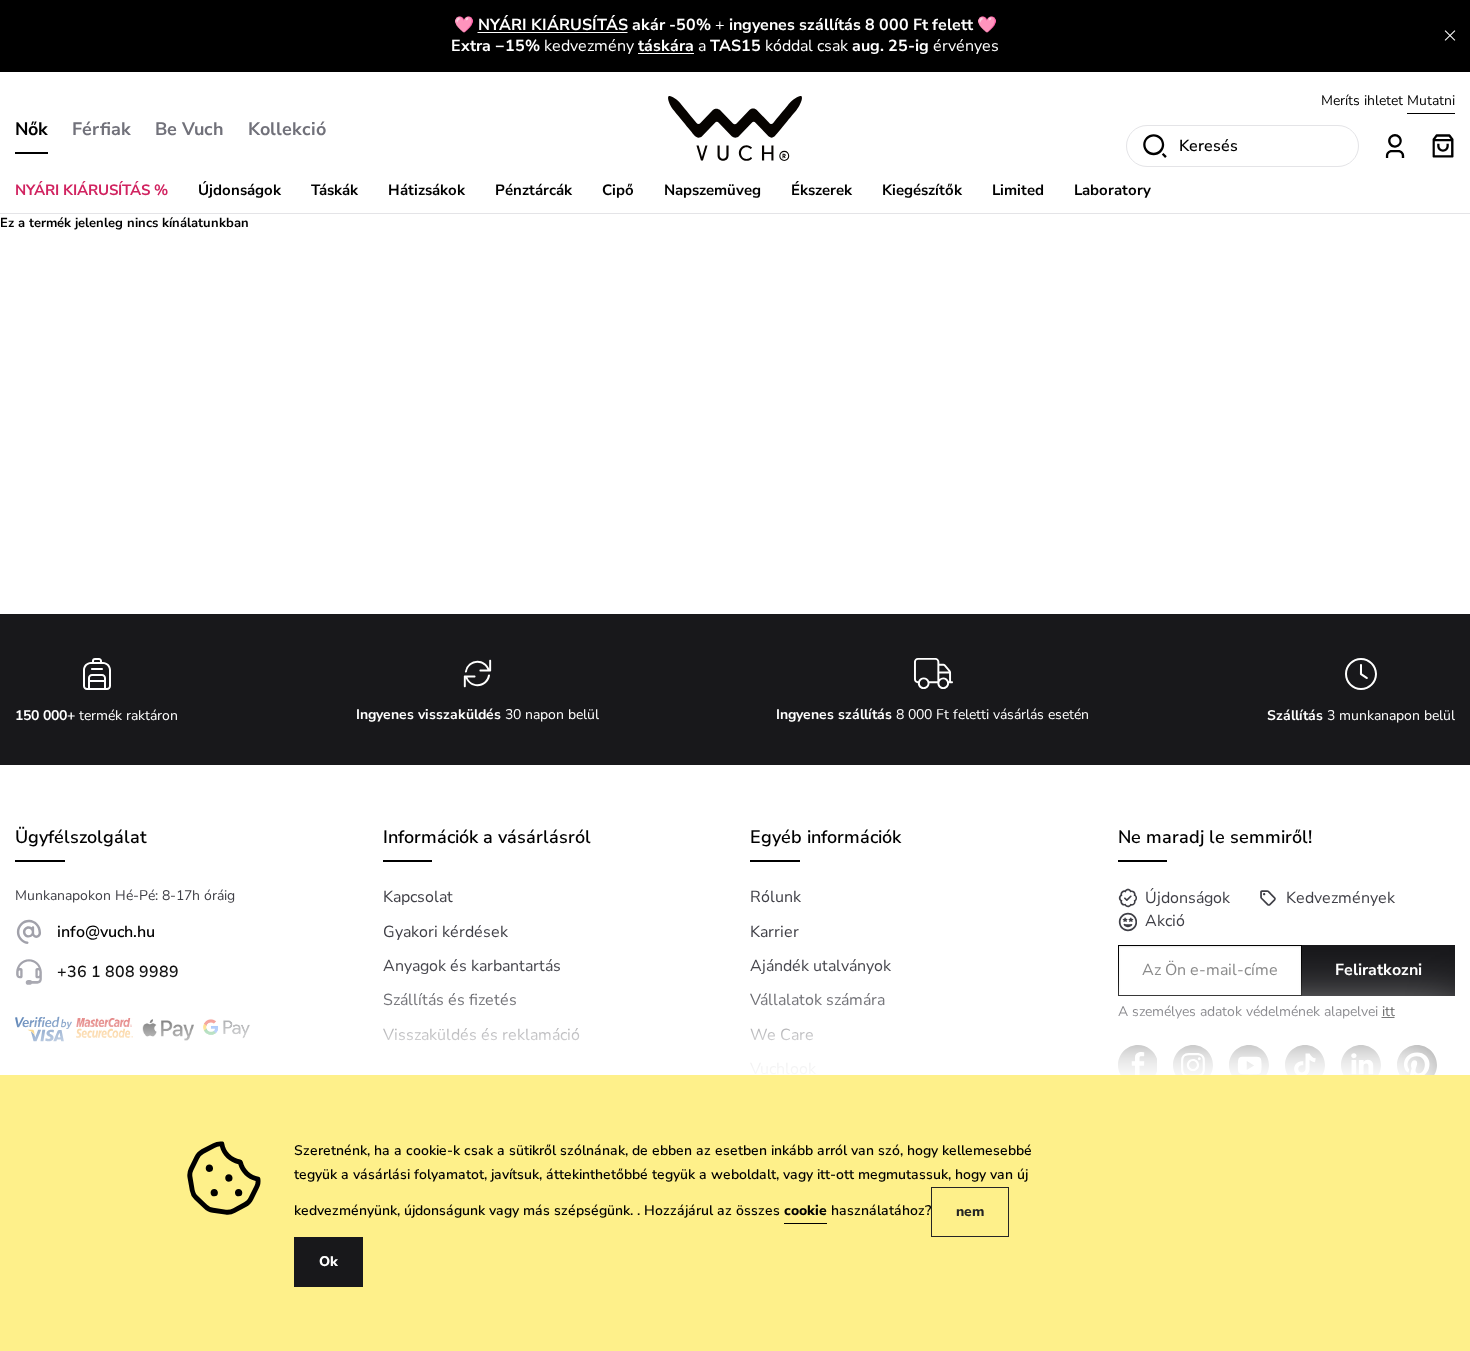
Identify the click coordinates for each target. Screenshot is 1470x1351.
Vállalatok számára (817, 1000)
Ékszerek (821, 190)
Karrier (774, 932)
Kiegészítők (922, 190)
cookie (805, 1210)
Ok (328, 1261)
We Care (782, 1035)
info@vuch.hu (106, 932)
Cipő (618, 190)
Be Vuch (189, 129)
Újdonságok (239, 190)
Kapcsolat (418, 897)
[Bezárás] (1450, 36)
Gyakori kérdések (445, 932)
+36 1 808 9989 (118, 972)
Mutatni (1431, 99)
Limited (1018, 190)
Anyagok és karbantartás (472, 966)
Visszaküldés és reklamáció (481, 1035)
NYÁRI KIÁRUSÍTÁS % (91, 190)
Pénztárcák (533, 190)
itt (1388, 1011)
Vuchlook (783, 1069)
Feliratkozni (1378, 970)
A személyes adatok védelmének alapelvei (1256, 1012)
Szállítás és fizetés (450, 1000)
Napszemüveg (712, 190)
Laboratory (1112, 190)
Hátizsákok (426, 190)
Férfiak (101, 129)
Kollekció (287, 129)
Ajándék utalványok (820, 966)
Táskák (334, 190)
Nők (31, 129)
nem (970, 1211)
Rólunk (775, 897)
